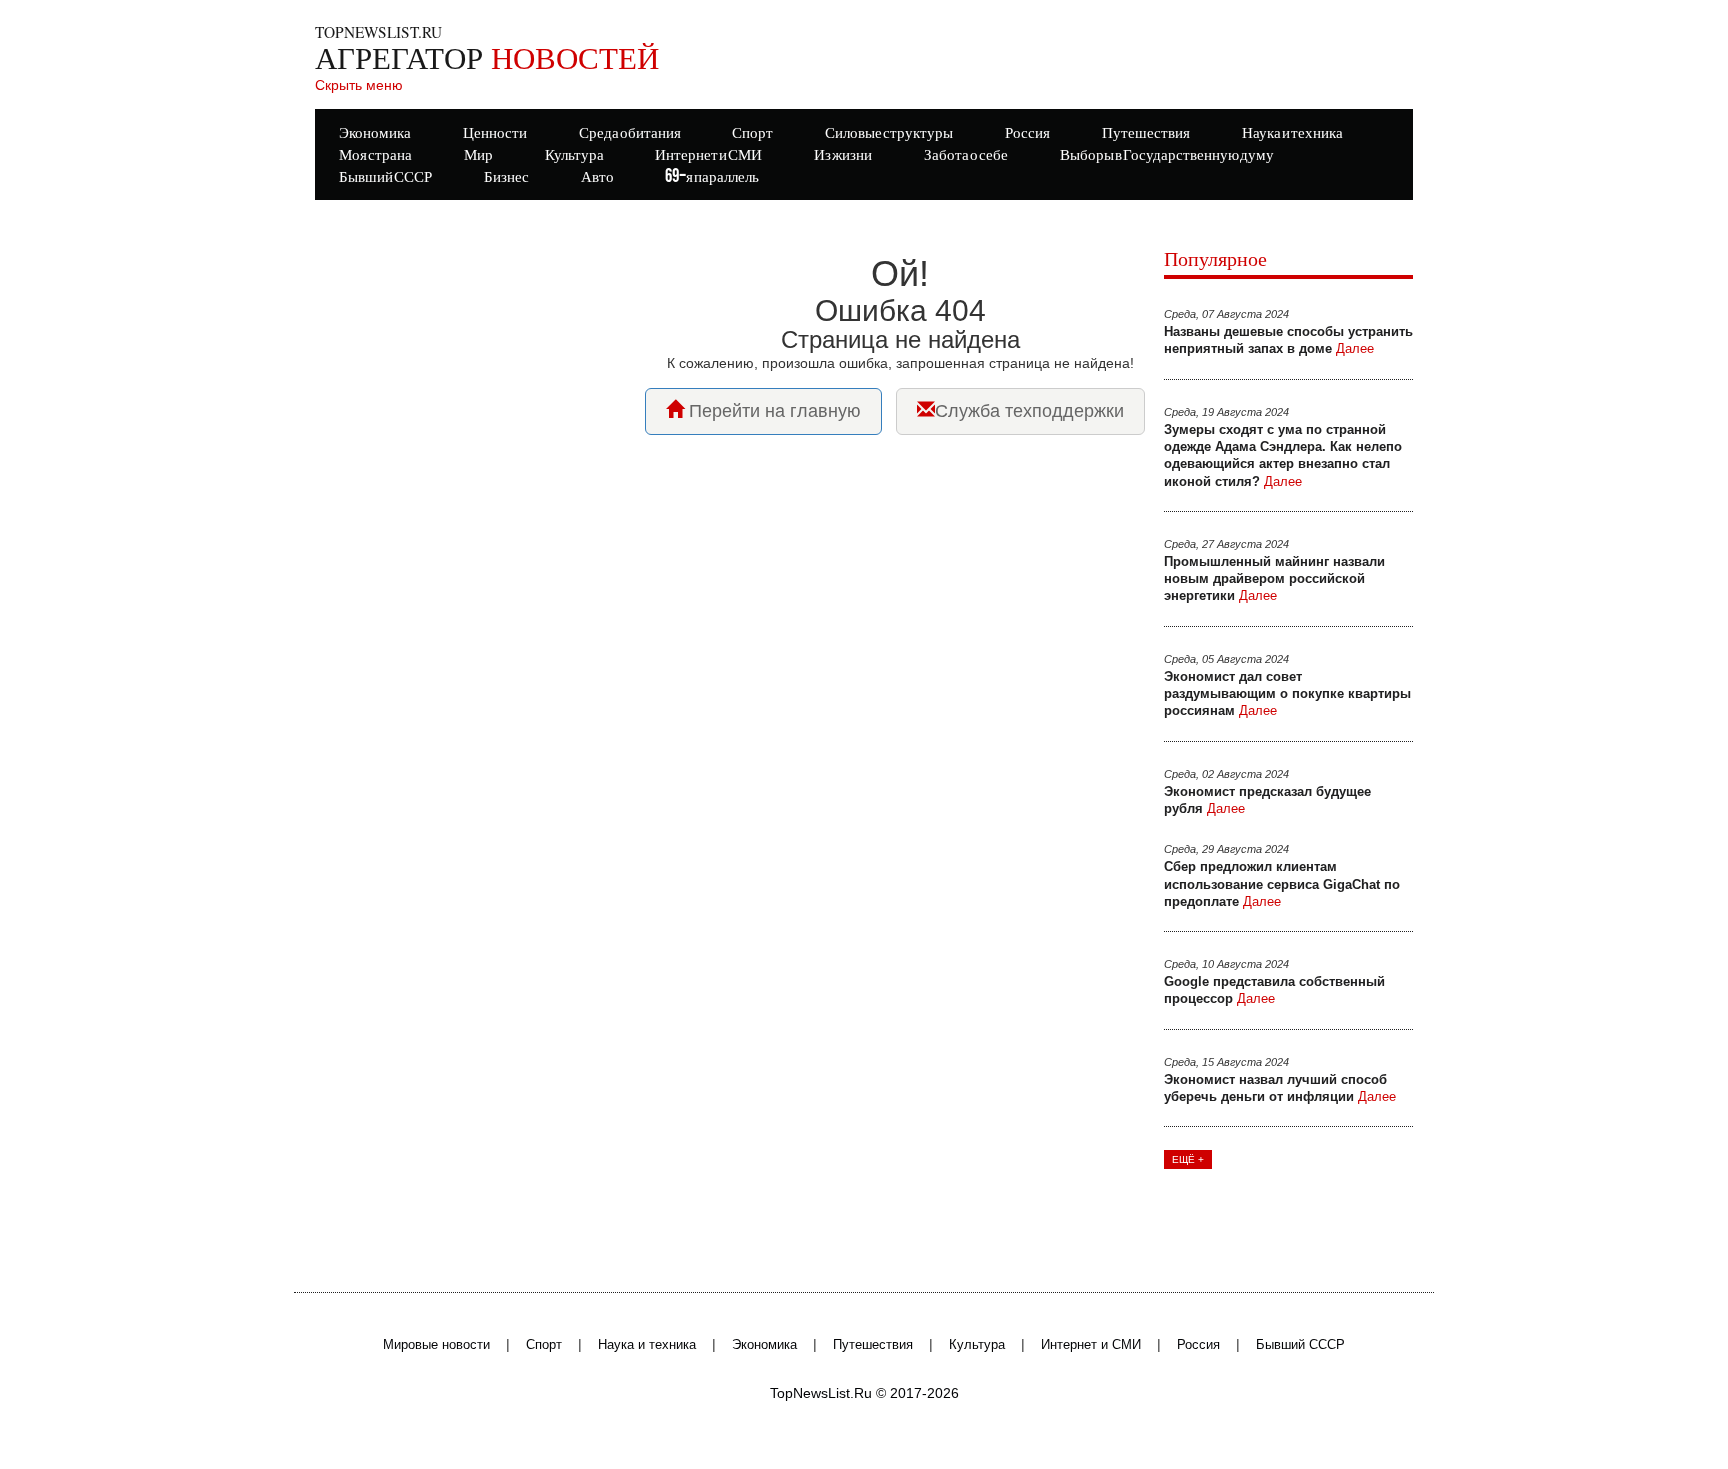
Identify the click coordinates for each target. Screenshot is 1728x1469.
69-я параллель (712, 177)
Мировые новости (436, 1345)
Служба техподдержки (1029, 411)
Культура (977, 1345)
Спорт (544, 1345)
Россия (1198, 1345)
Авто (597, 177)
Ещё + (1188, 1159)
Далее (1355, 348)
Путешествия (873, 1345)
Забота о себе (966, 155)
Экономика (764, 1345)
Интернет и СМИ (1091, 1345)
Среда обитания (630, 133)
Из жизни (843, 155)
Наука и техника (647, 1345)
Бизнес (506, 177)
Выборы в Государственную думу (1167, 155)
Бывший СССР (385, 177)
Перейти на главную (772, 411)
